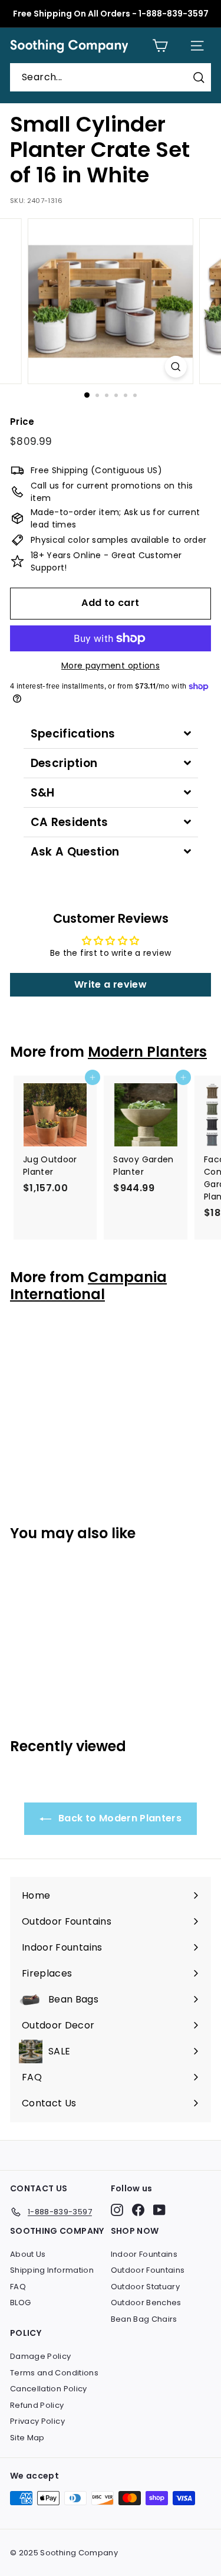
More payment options (111, 666)
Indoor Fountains (144, 2254)
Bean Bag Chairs (144, 2319)
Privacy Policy (37, 2421)
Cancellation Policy (49, 2389)
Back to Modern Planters (119, 1818)
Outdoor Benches (146, 2303)
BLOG (20, 2303)
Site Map (27, 2438)
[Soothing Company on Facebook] (138, 2210)
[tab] (111, 734)
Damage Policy (41, 2356)
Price (22, 422)
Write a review (111, 984)
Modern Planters (147, 1052)
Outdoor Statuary (146, 2287)
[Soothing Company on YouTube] (159, 2210)
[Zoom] (176, 367)
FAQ (18, 2287)
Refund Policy (37, 2405)
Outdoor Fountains (148, 2270)
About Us (28, 2254)
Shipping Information (52, 2270)
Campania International (88, 1286)
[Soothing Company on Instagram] (117, 2210)
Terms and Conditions (54, 2373)
